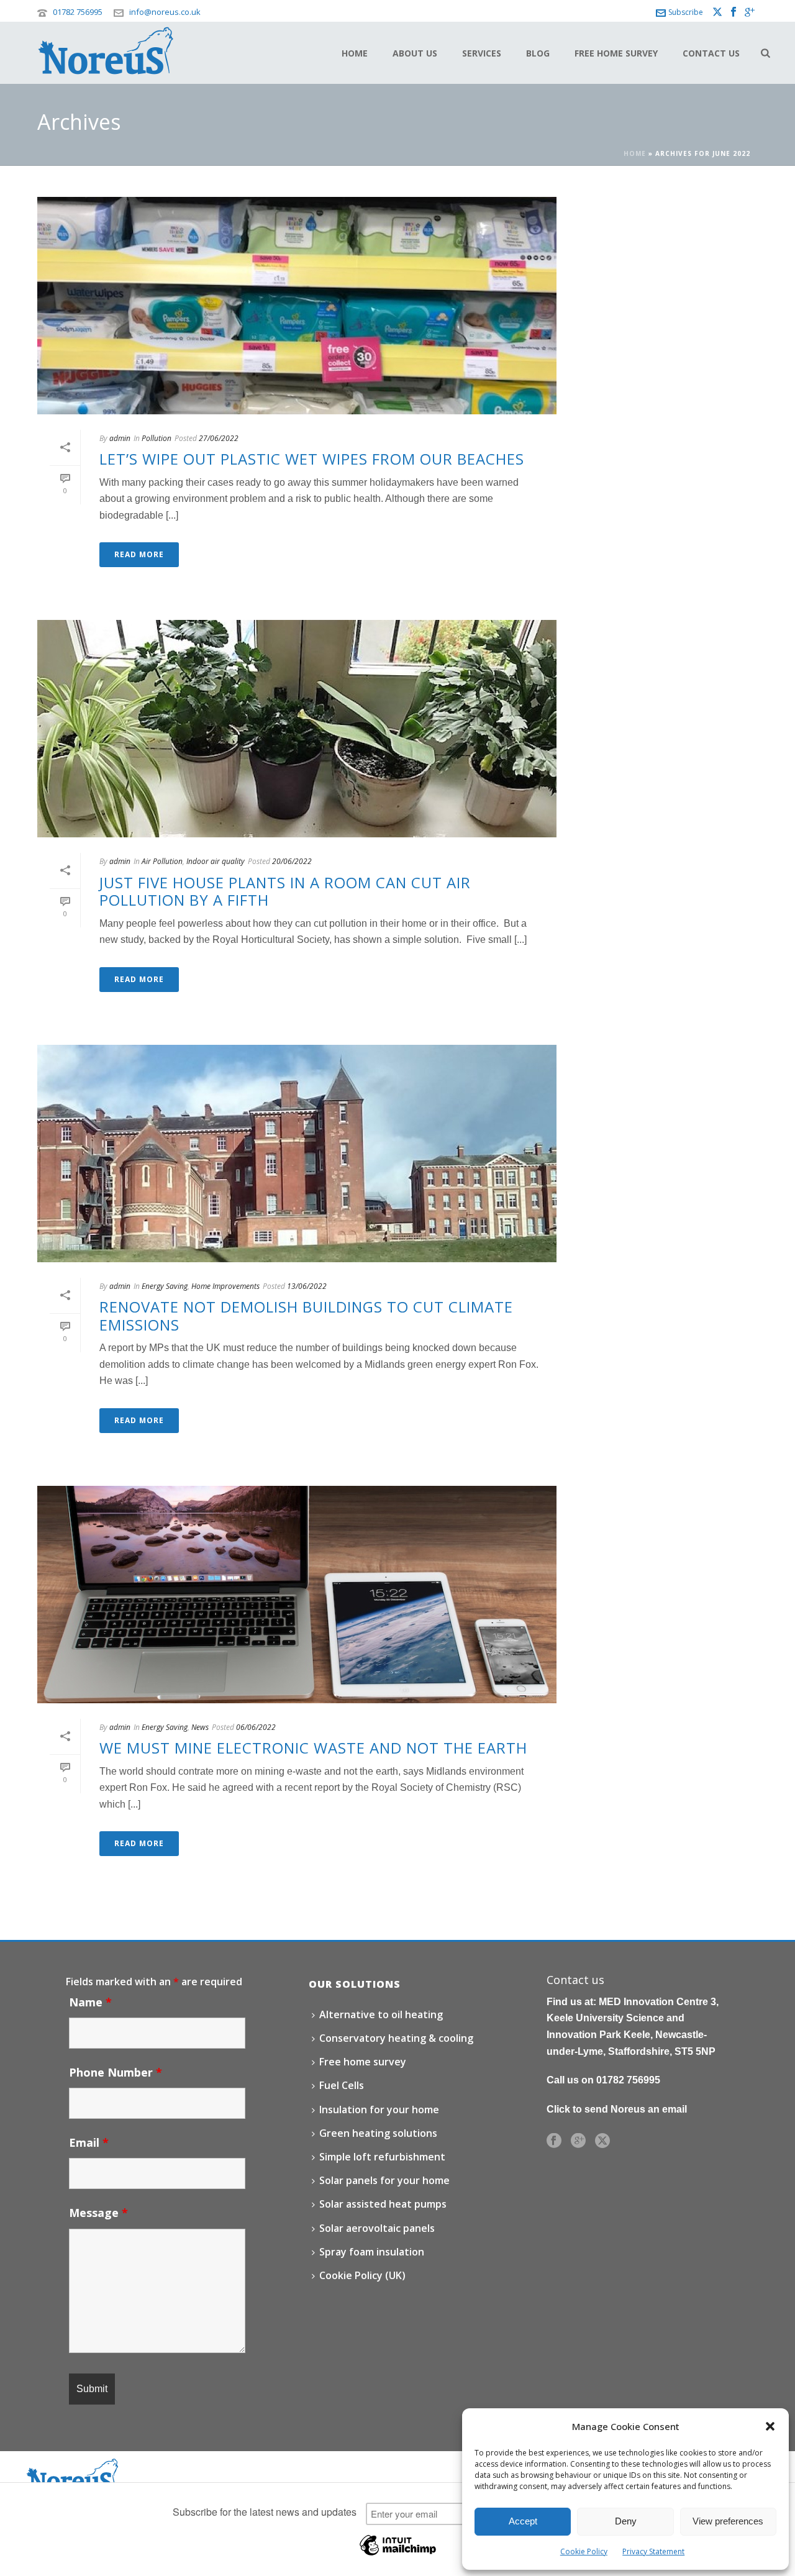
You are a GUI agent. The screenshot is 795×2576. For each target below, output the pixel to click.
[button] (770, 2426)
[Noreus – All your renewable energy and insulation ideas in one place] (71, 2474)
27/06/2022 (219, 438)
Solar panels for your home (384, 2180)
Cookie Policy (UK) (362, 2275)
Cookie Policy (584, 2551)
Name (90, 2002)
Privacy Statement (653, 2551)
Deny (626, 2521)
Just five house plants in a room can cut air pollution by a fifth (285, 891)
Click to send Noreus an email (617, 2109)
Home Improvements (225, 1286)
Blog (538, 53)
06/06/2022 (256, 1727)
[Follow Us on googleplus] (578, 2141)
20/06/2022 (292, 861)
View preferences (728, 2521)
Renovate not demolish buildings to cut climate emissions (306, 1316)
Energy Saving (165, 1286)
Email (89, 2142)
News (200, 1727)
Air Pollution (162, 861)
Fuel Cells (342, 2085)
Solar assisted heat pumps (383, 2204)
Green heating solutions (378, 2133)
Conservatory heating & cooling (396, 2038)
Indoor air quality (216, 861)
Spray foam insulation (372, 2252)
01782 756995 (78, 12)
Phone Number (116, 2072)
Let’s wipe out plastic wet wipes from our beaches (312, 459)
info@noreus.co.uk (165, 12)
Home (355, 53)
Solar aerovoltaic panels (377, 2228)
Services (482, 53)
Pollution (157, 438)
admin (120, 438)
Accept (523, 2521)
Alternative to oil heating (381, 2014)
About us (415, 53)
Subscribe (686, 12)
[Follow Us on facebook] (554, 2141)
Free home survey (616, 53)
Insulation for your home (379, 2109)
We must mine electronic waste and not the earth (313, 1748)
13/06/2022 (307, 1286)
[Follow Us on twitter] (602, 2141)
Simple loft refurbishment (382, 2157)
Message (98, 2213)
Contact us (711, 53)
